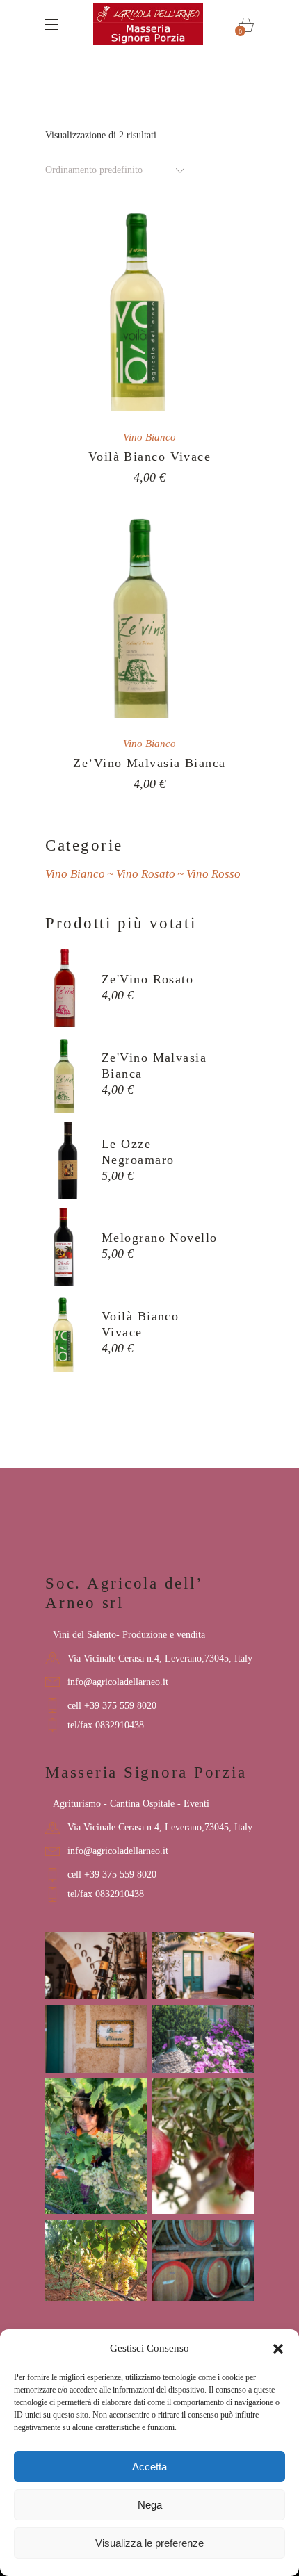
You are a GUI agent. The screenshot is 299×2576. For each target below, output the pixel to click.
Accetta (149, 2467)
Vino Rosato (146, 874)
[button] (278, 2349)
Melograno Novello (159, 1238)
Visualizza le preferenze (149, 2543)
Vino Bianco (149, 437)
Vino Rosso (213, 874)
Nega (150, 2505)
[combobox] (116, 170)
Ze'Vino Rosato (147, 979)
